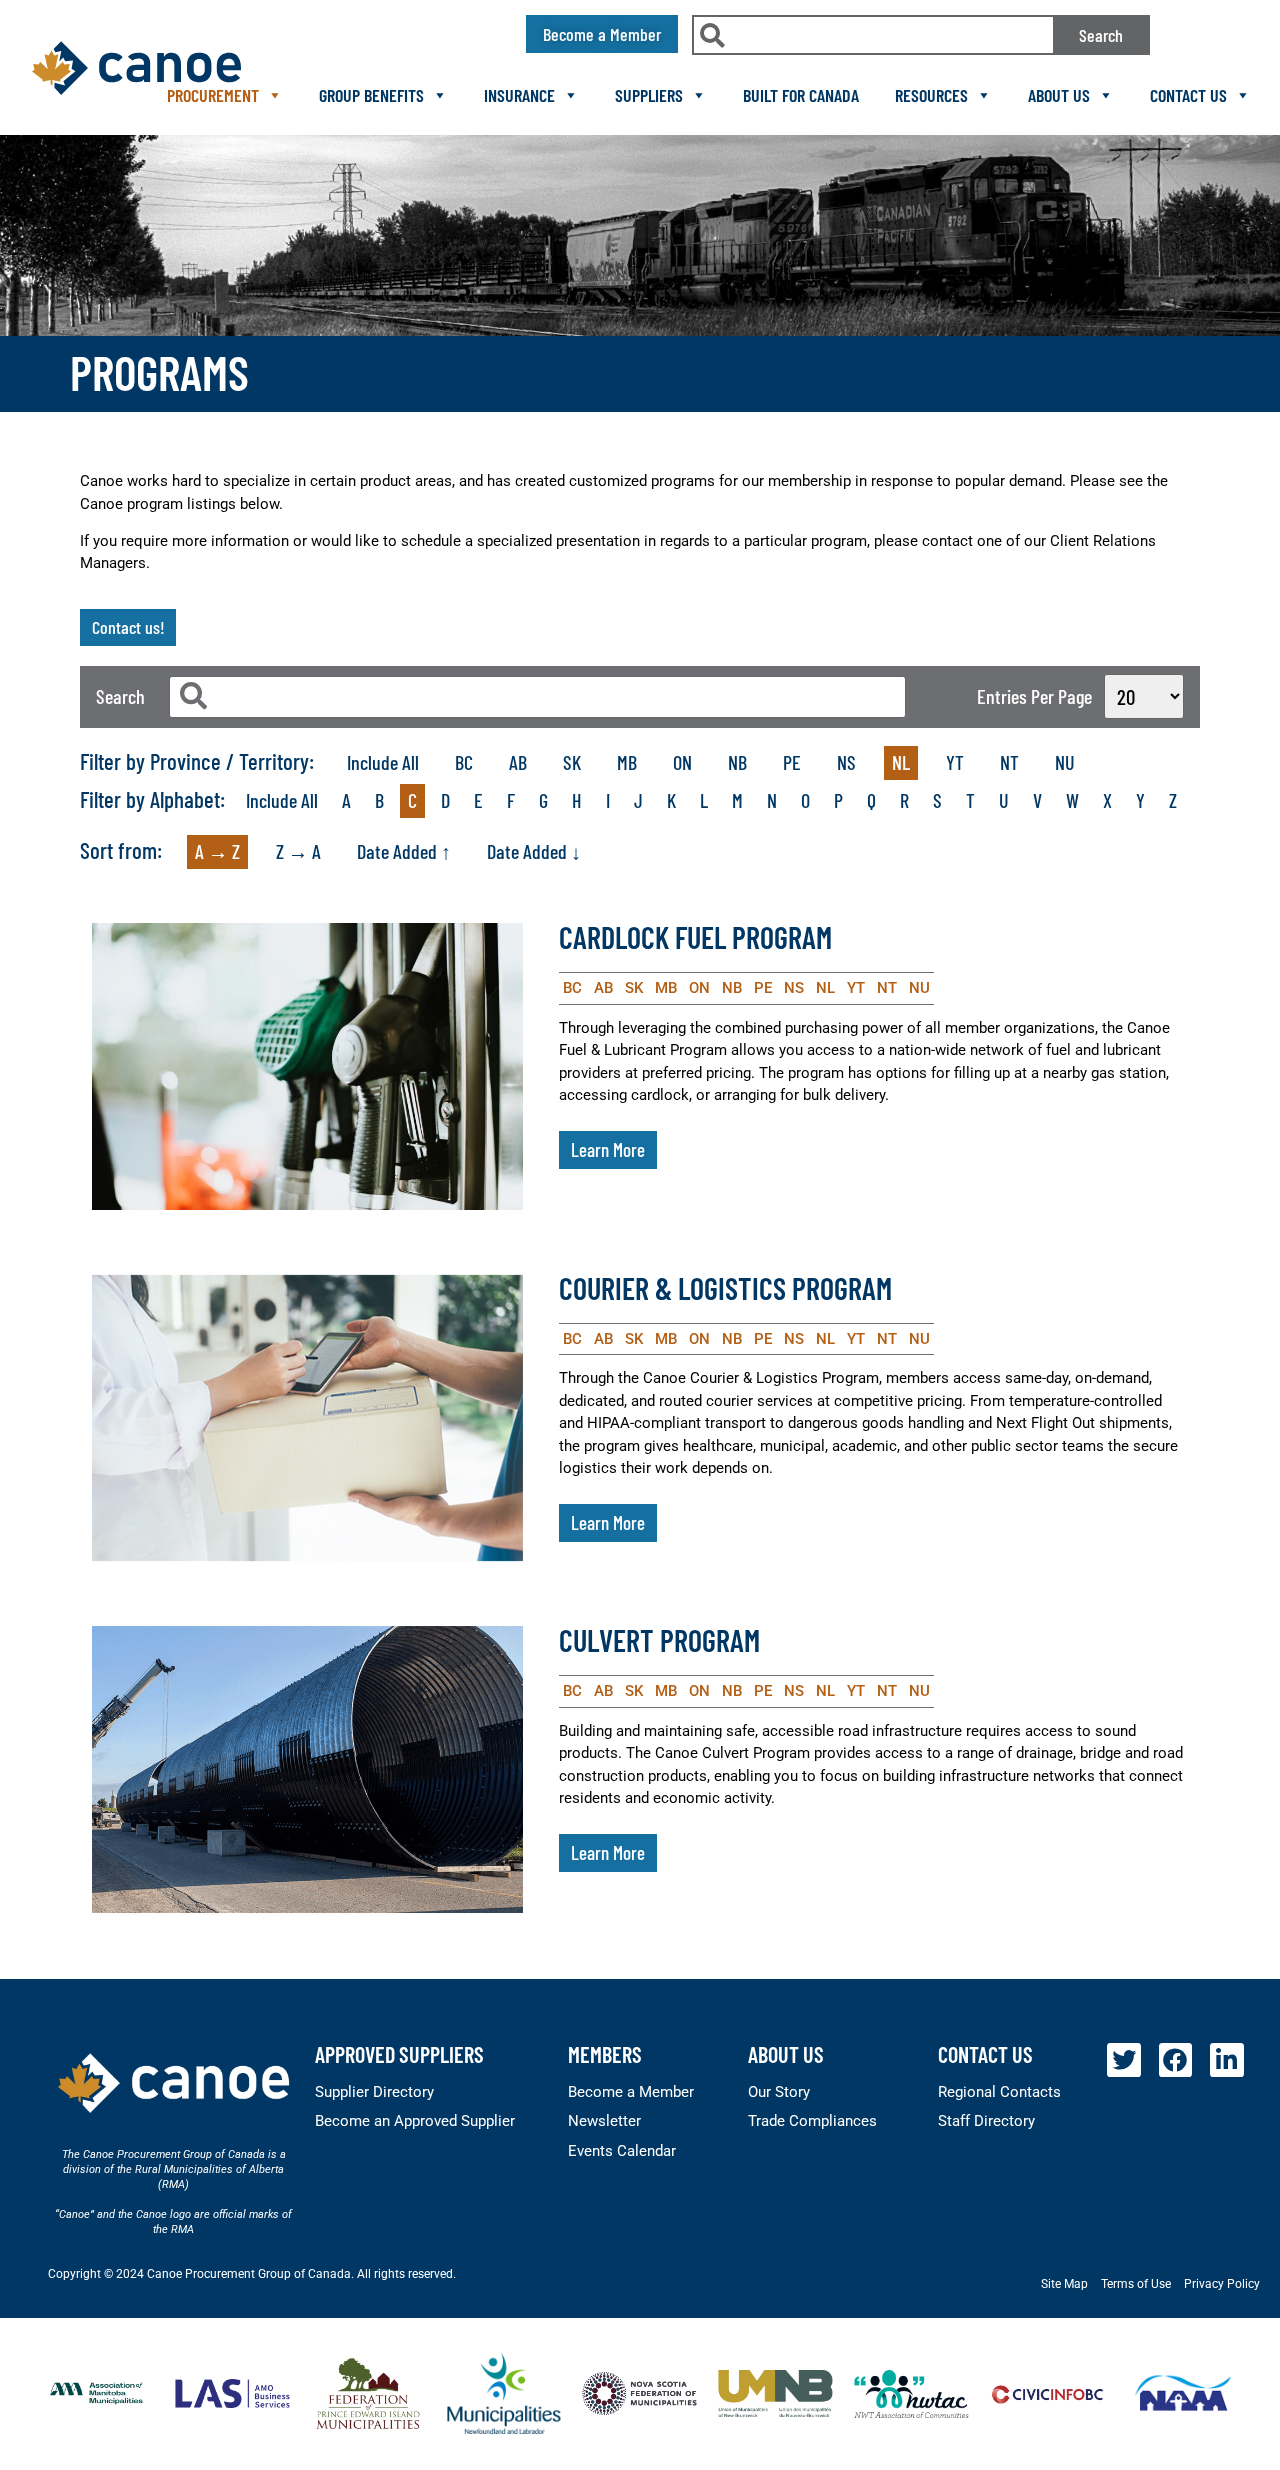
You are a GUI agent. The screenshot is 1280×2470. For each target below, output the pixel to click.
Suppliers (649, 95)
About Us (1059, 95)
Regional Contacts (999, 2092)
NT (1009, 762)
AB (518, 762)
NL (901, 762)
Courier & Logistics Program (725, 1288)
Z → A (298, 851)
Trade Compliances (812, 2121)
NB (737, 762)
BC (464, 762)
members (605, 2054)
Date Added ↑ (404, 851)
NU (1065, 762)
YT (955, 762)
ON (682, 762)
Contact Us (1188, 95)
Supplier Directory (374, 2092)
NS (846, 762)
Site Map (1064, 2284)
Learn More (608, 1149)
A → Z (217, 851)
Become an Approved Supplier (415, 2121)
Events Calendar (622, 2151)
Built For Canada (801, 95)
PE (792, 762)
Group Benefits (371, 95)
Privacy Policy (1222, 2284)
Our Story (779, 2092)
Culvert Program (659, 1640)
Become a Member (631, 2092)
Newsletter (604, 2121)
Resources (931, 95)
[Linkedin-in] (1227, 2060)
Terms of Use (1136, 2284)
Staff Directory (986, 2121)
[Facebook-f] (1176, 2060)
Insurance (519, 95)
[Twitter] (1124, 2060)
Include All (383, 762)
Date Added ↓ (534, 851)
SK (572, 762)
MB (627, 762)
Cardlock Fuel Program (695, 937)
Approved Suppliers (399, 2054)
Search (1101, 35)
